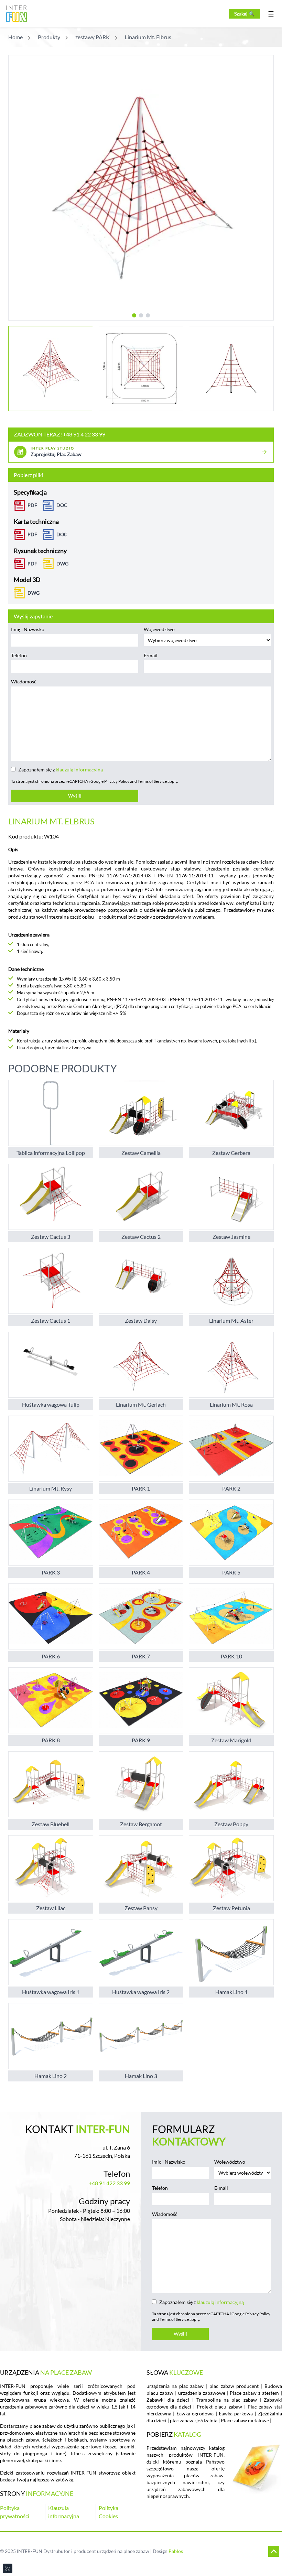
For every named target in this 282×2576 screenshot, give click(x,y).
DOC (62, 505)
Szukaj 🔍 (244, 14)
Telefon (19, 655)
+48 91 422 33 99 (109, 2183)
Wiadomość (24, 681)
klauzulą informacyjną (79, 770)
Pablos (176, 2551)
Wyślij (75, 796)
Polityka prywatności (15, 2512)
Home (15, 37)
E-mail (151, 655)
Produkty (49, 37)
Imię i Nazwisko (28, 629)
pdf (32, 564)
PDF (32, 505)
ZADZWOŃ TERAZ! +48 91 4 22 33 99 (59, 434)
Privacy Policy (117, 781)
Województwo (159, 629)
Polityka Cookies (109, 2512)
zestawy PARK (93, 37)
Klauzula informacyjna (64, 2512)
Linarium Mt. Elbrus (148, 37)
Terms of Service (152, 781)
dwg (62, 564)
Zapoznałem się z (61, 770)
